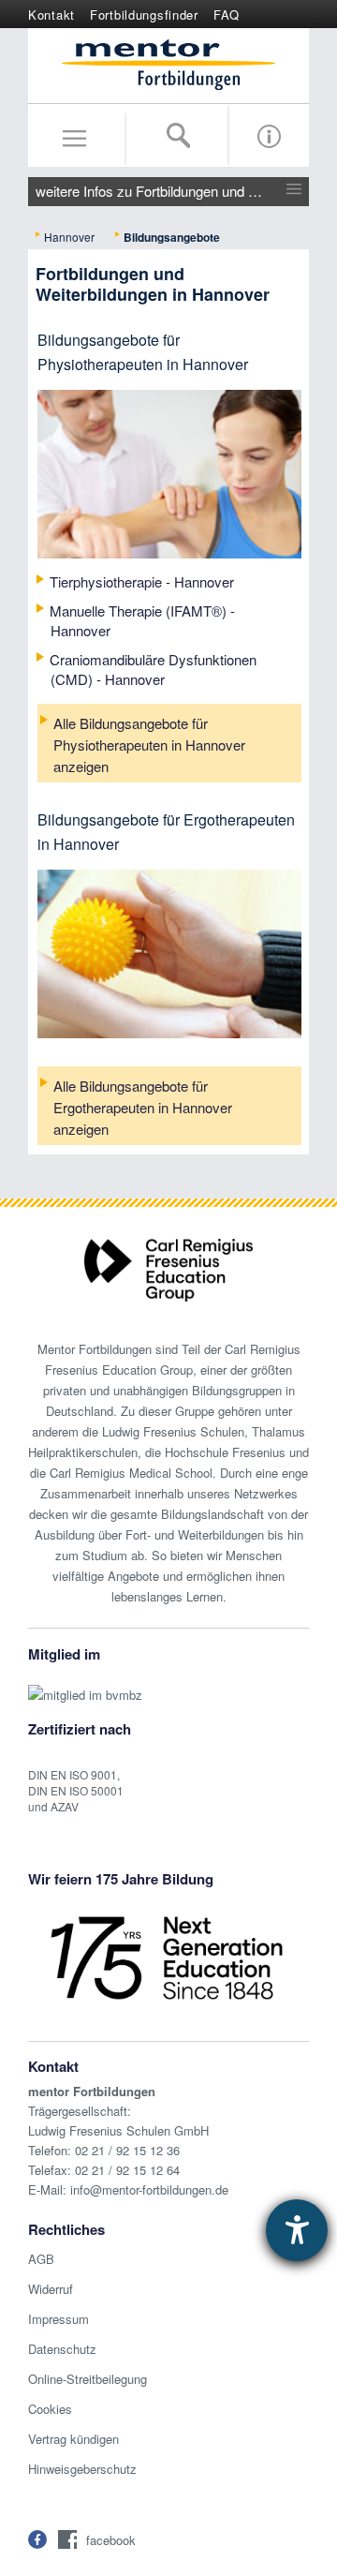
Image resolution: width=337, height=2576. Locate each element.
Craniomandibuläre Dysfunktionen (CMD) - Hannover (153, 669)
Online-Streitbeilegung (88, 2379)
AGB (41, 2259)
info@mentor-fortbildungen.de (149, 2189)
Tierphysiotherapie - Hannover (142, 581)
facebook (111, 2540)
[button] (37, 2539)
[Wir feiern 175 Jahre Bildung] (167, 1956)
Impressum (59, 2319)
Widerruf (51, 2289)
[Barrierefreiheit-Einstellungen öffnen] (297, 2230)
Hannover (69, 237)
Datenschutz (62, 2349)
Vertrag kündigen (73, 2439)
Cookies (50, 2409)
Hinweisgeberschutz (82, 2469)
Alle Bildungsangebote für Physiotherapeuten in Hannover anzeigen (149, 745)
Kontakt (51, 15)
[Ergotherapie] (169, 981)
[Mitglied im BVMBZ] (85, 1685)
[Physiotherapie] (169, 501)
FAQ (227, 15)
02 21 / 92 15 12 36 (127, 2150)
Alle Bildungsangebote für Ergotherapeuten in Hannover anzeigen (143, 1107)
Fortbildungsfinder (144, 15)
